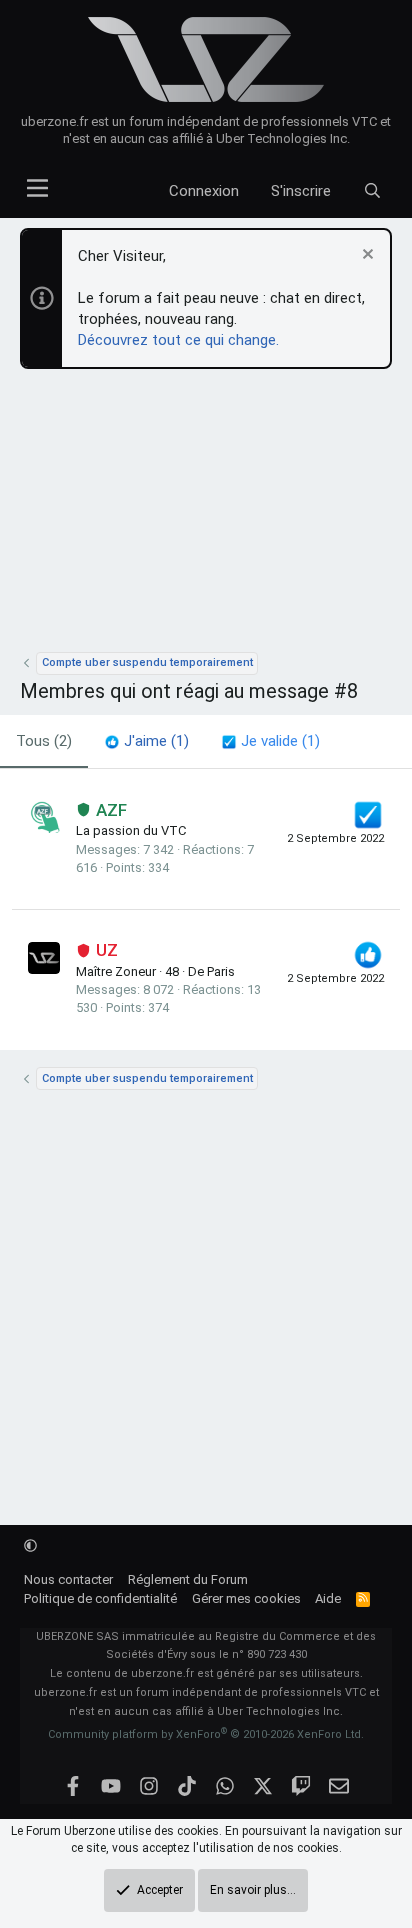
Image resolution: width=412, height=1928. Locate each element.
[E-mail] (339, 1786)
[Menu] (37, 182)
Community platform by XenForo (206, 1734)
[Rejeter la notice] (365, 256)
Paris (221, 971)
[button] (30, 1545)
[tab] (146, 741)
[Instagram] (149, 1786)
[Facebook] (73, 1786)
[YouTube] (111, 1786)
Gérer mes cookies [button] (246, 1598)
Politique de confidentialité (100, 1598)
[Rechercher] (372, 191)
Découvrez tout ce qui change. (178, 340)
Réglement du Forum (188, 1579)
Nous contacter (68, 1579)
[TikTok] (187, 1786)
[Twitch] (301, 1786)
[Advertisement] (206, 517)
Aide (328, 1598)
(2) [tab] (44, 741)
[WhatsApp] (225, 1786)
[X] (263, 1786)
